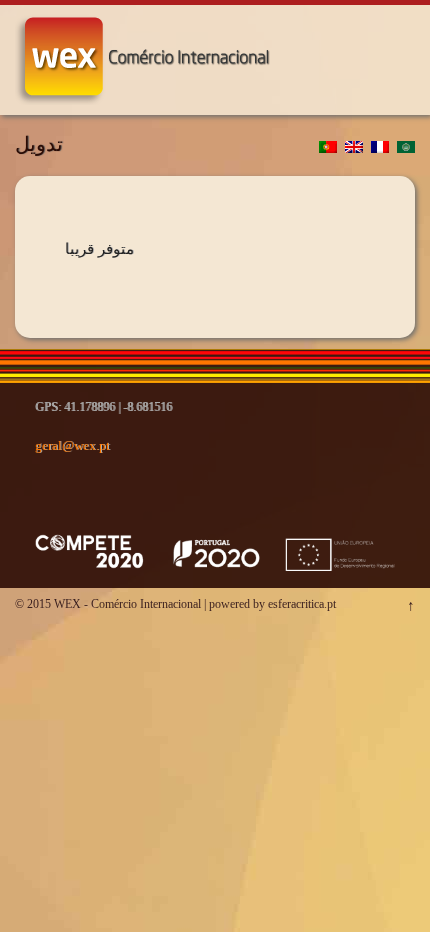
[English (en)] (354, 148)
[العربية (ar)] (406, 148)
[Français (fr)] (380, 148)
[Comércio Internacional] (145, 90)
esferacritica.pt (302, 604)
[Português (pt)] (328, 148)
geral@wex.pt (72, 445)
